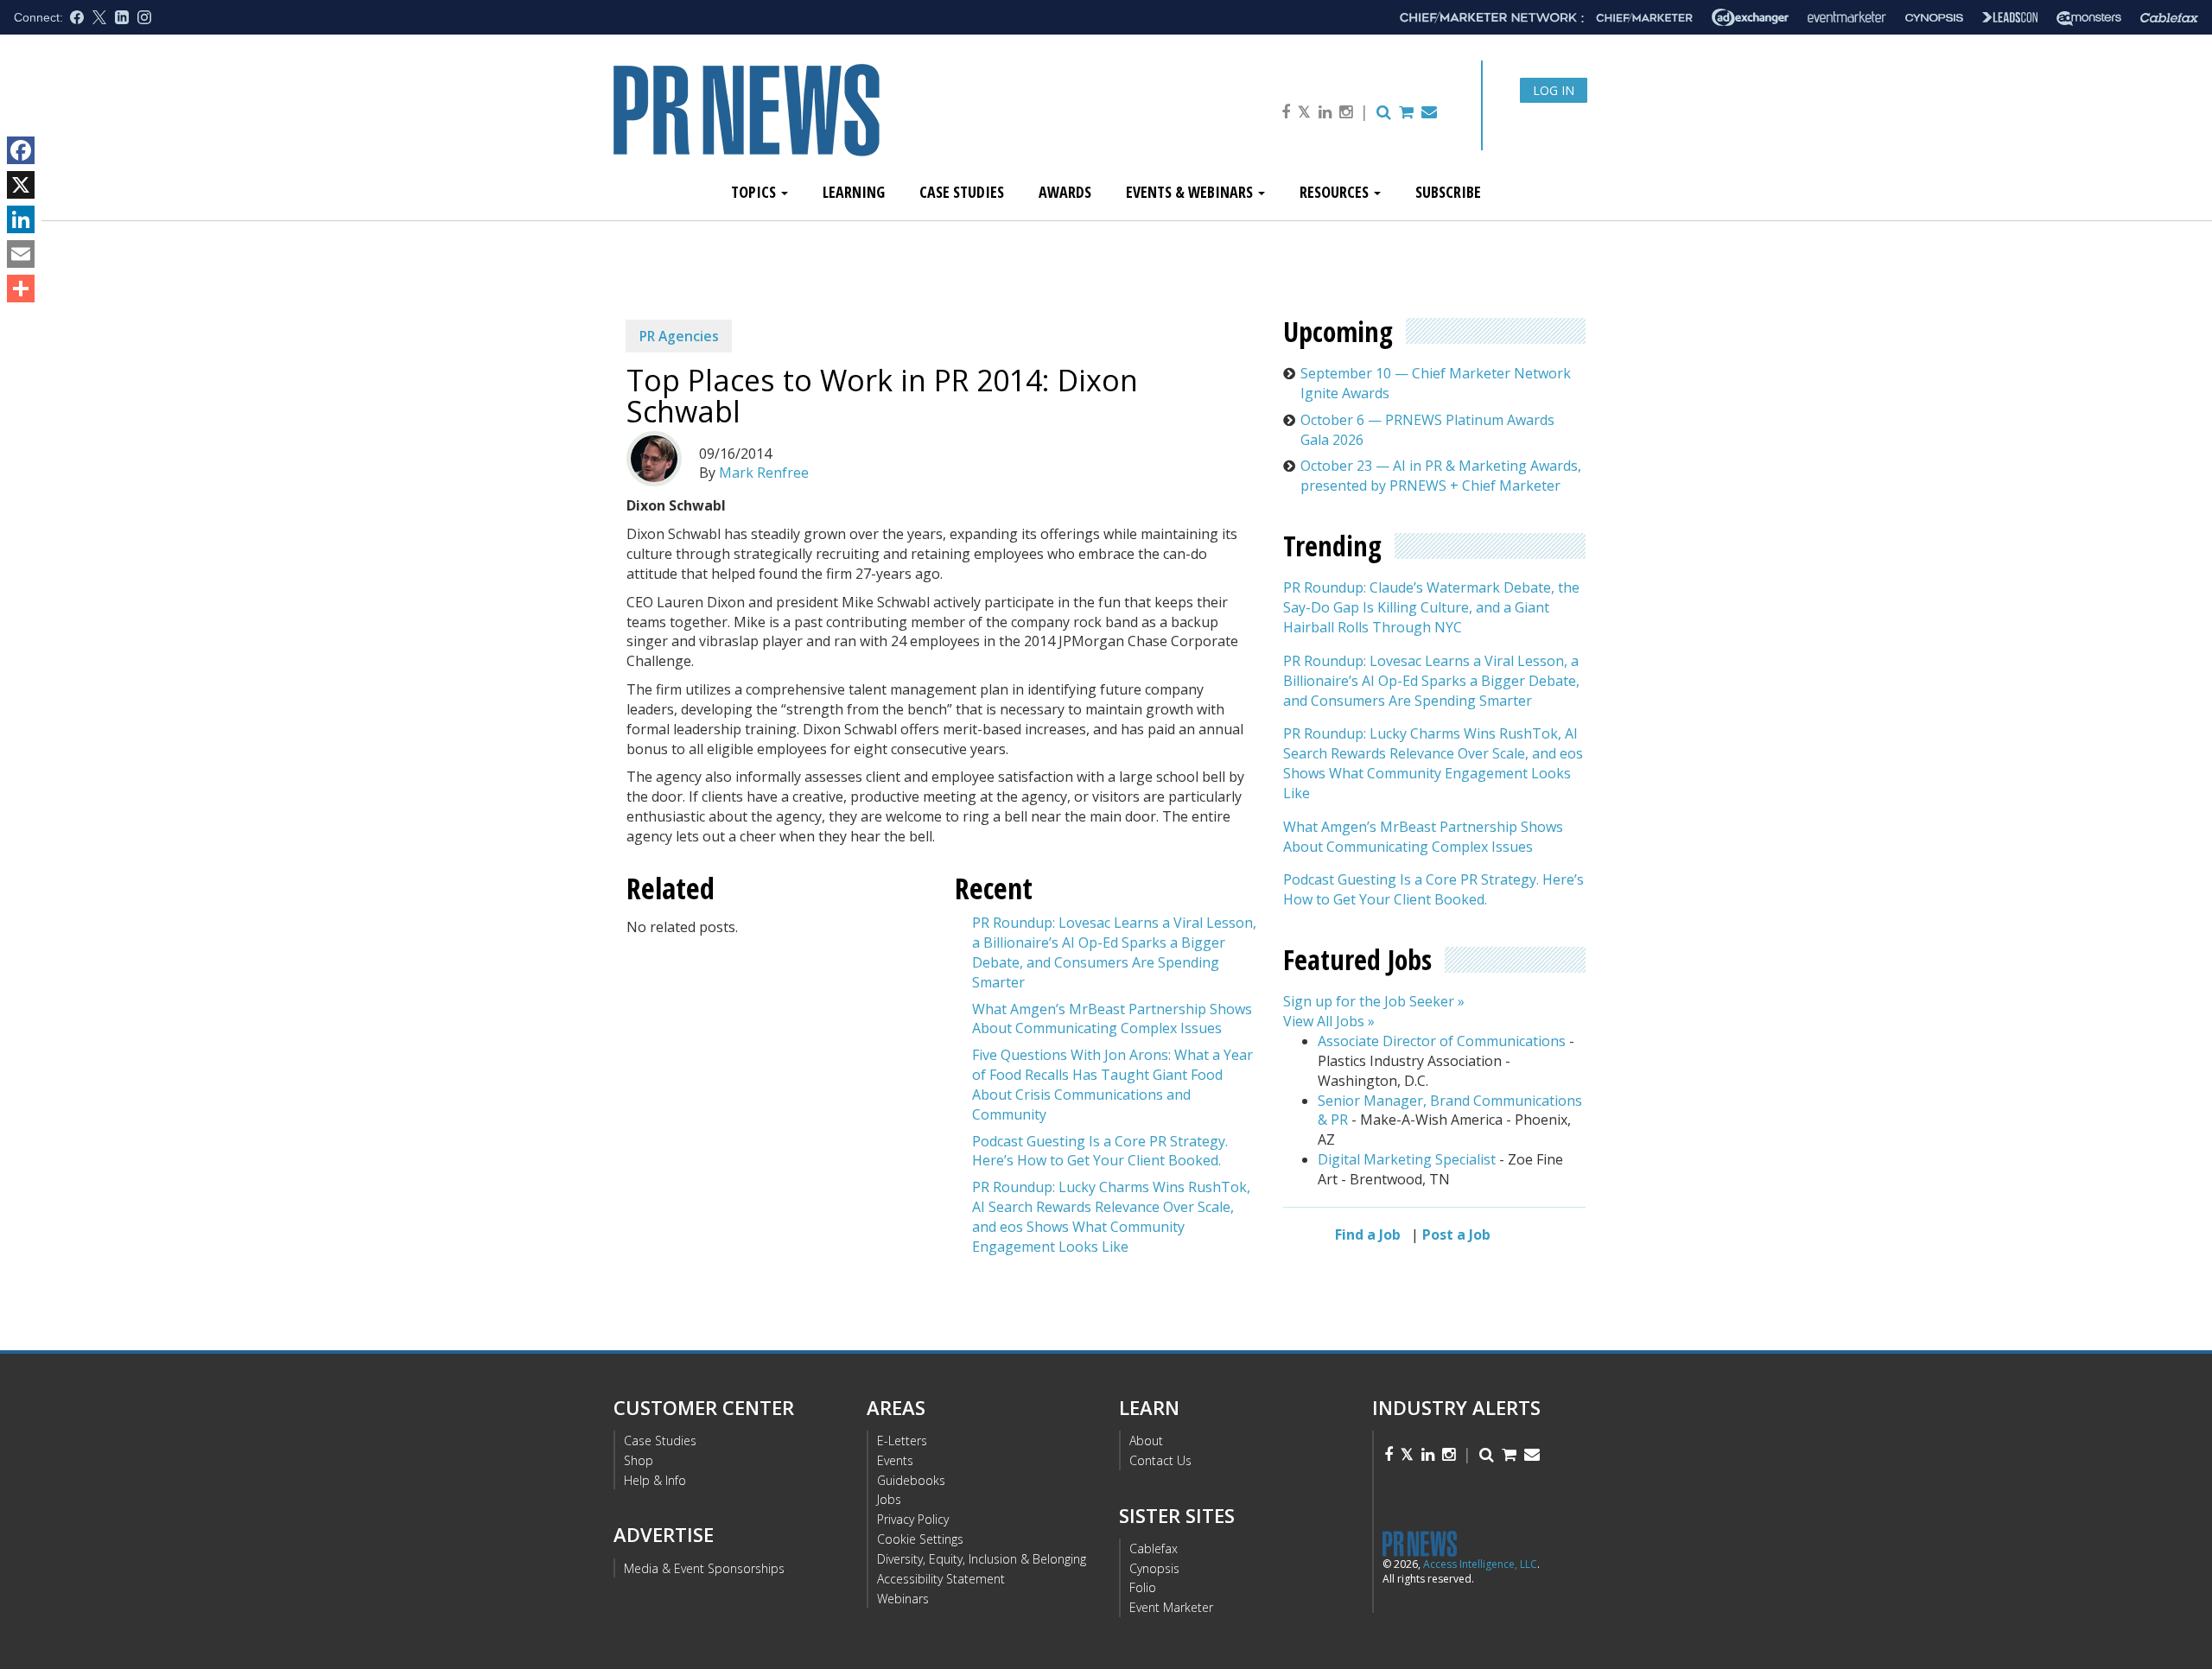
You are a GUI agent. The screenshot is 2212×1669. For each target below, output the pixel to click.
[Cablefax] (2169, 18)
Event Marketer (1171, 1607)
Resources (1336, 192)
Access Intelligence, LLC (1480, 1564)
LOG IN (1554, 90)
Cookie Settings (920, 1539)
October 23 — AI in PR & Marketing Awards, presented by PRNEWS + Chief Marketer (1441, 476)
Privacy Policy (913, 1519)
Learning (854, 192)
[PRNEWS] (807, 124)
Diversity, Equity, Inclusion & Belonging (982, 1559)
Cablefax (1154, 1548)
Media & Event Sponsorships (704, 1568)
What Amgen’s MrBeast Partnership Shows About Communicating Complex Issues (1112, 1019)
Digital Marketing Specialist (1407, 1159)
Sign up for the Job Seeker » (1374, 1001)
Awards (1065, 192)
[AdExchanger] (1750, 17)
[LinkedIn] (21, 219)
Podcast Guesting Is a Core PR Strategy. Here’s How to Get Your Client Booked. (1100, 1151)
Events (895, 1460)
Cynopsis (1154, 1568)
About (1146, 1441)
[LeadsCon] (2010, 17)
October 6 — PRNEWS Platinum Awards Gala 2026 (1427, 430)
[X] (21, 185)
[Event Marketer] (1847, 18)
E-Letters (902, 1441)
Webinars (903, 1599)
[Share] (21, 289)
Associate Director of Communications (1442, 1041)
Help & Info (655, 1480)
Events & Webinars (1191, 192)
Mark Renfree (764, 473)
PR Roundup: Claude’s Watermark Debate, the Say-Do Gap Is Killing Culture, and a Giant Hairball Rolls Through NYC (1431, 607)
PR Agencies (679, 336)
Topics (755, 192)
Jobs (889, 1499)
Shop (639, 1460)
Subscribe (1448, 192)
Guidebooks (911, 1480)
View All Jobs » (1329, 1021)
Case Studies (962, 192)
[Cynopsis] (1934, 18)
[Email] (21, 254)
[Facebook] (21, 150)
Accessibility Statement (941, 1579)
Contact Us (1160, 1460)
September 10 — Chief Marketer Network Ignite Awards (1436, 383)
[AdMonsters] (2089, 18)
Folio (1143, 1587)
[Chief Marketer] (1644, 18)
